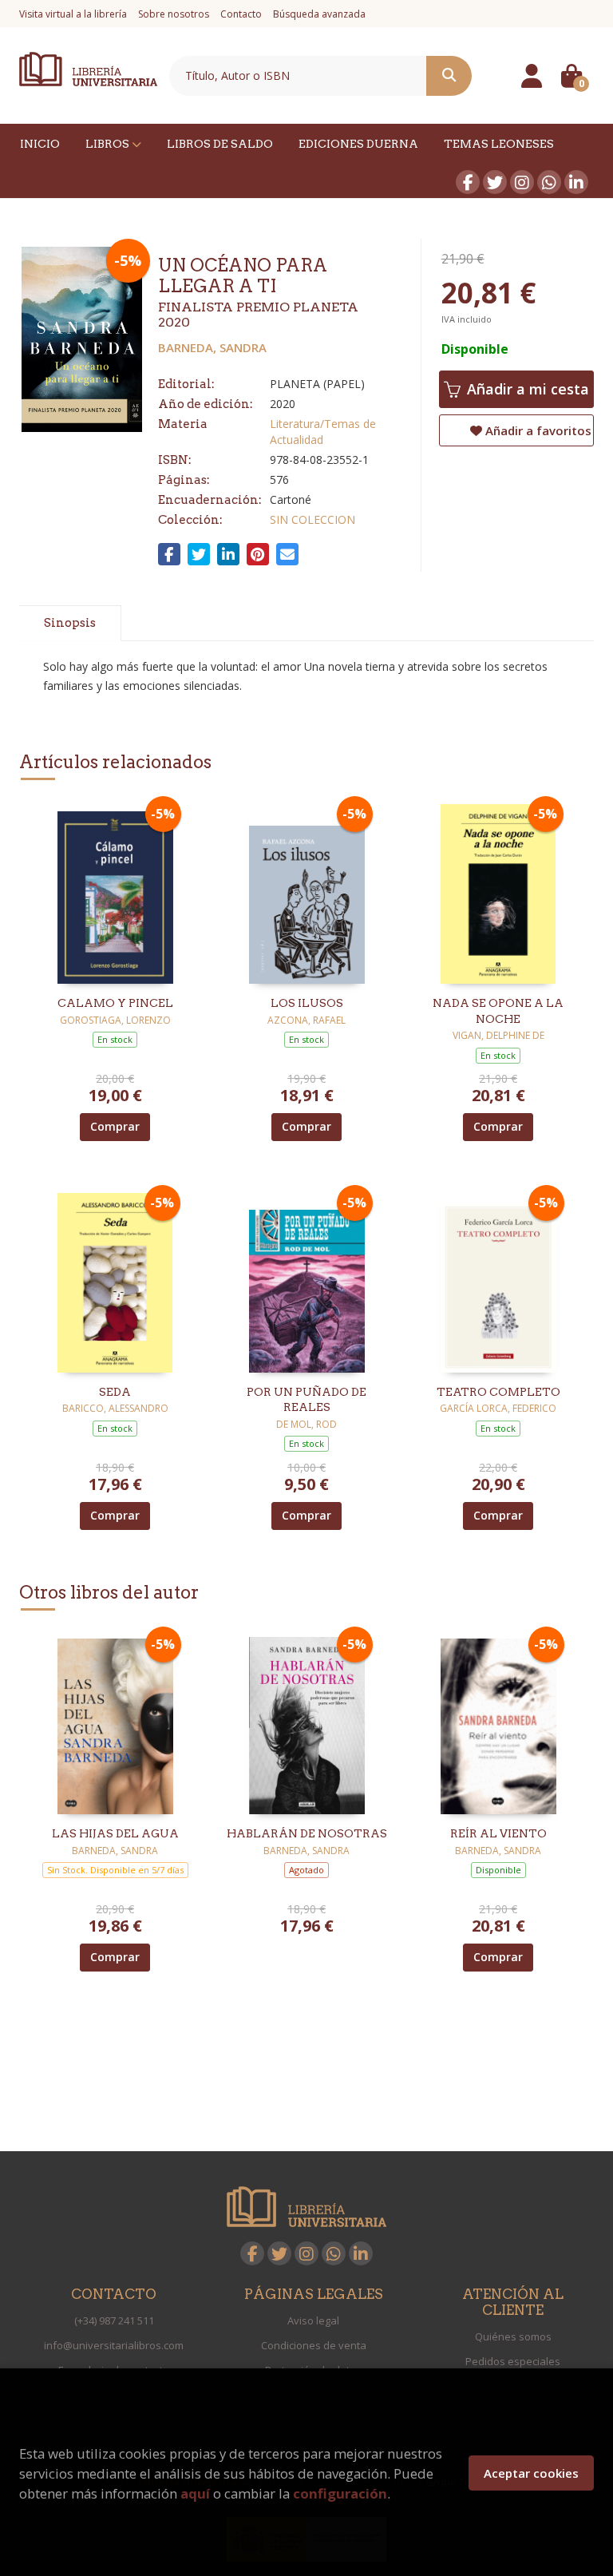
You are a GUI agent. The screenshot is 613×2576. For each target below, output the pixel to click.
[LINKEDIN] (576, 182)
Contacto (241, 14)
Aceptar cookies (531, 2473)
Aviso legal (313, 2320)
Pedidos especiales (513, 2361)
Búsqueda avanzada (319, 14)
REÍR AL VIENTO (498, 1833)
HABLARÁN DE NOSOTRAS (307, 1833)
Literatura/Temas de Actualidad (323, 432)
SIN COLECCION (312, 519)
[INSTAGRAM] (522, 182)
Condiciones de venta (314, 2345)
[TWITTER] (495, 182)
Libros (109, 144)
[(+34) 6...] (549, 182)
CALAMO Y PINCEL (115, 1003)
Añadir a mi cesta (526, 389)
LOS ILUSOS (307, 1003)
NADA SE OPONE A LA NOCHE (498, 1011)
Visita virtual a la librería (73, 14)
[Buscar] (449, 76)
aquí (195, 2493)
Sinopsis (70, 623)
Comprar (115, 1126)
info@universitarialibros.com (114, 2345)
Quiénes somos (513, 2336)
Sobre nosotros (174, 14)
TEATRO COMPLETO (498, 1392)
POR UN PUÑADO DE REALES (306, 1400)
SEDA (115, 1392)
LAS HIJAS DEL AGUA (115, 1833)
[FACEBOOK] (468, 182)
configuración (340, 2493)
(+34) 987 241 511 (114, 2320)
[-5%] (115, 892)
